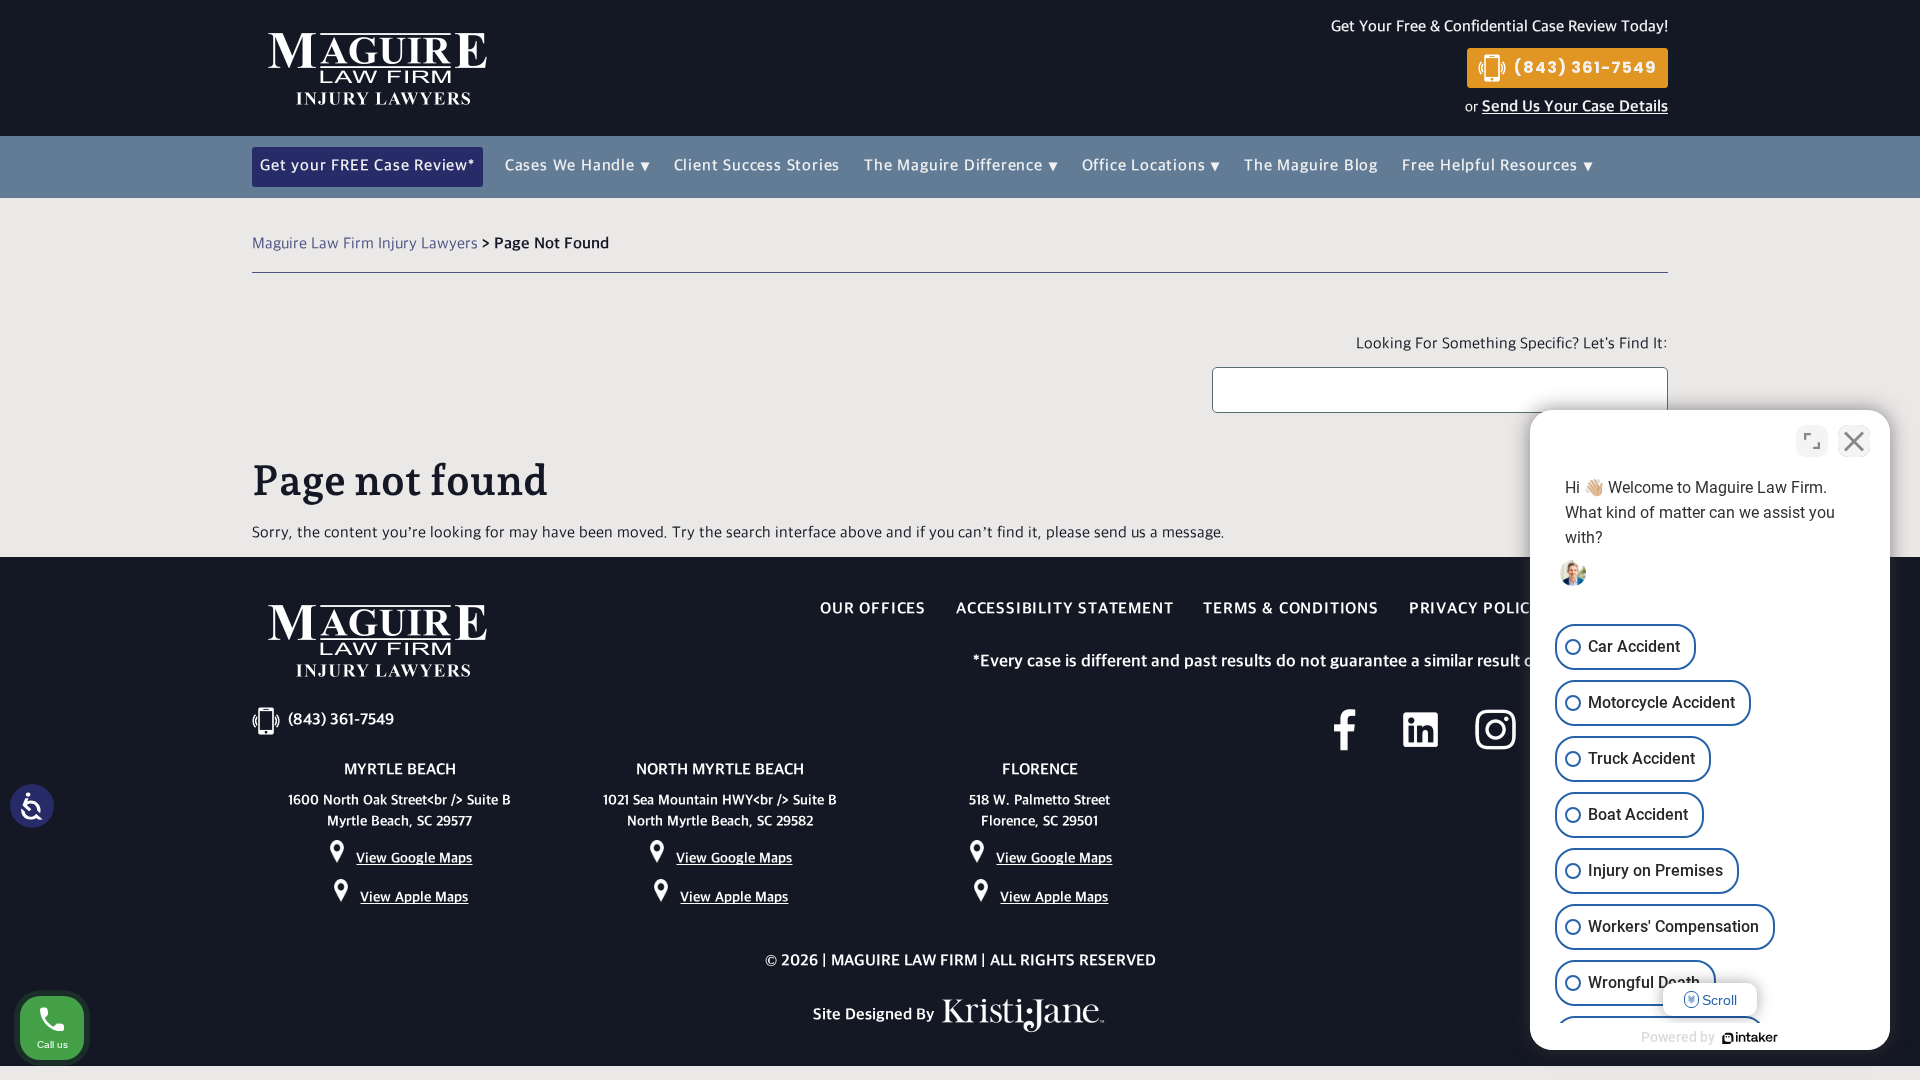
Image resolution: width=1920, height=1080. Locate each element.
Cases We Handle (570, 166)
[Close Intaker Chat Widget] (1854, 441)
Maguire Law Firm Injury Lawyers (365, 244)
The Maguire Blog (1311, 166)
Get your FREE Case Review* (367, 166)
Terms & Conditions (1290, 609)
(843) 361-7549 (1585, 67)
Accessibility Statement (1064, 609)
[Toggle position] (1812, 441)
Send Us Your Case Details (1575, 107)
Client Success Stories (757, 166)
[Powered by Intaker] (1750, 1038)
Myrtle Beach (400, 770)
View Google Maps (414, 858)
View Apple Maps (414, 897)
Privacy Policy (1475, 609)
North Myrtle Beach (720, 770)
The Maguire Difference (953, 166)
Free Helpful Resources (1490, 166)
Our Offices (873, 609)
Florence (1040, 770)
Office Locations (1144, 166)
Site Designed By (875, 1015)
